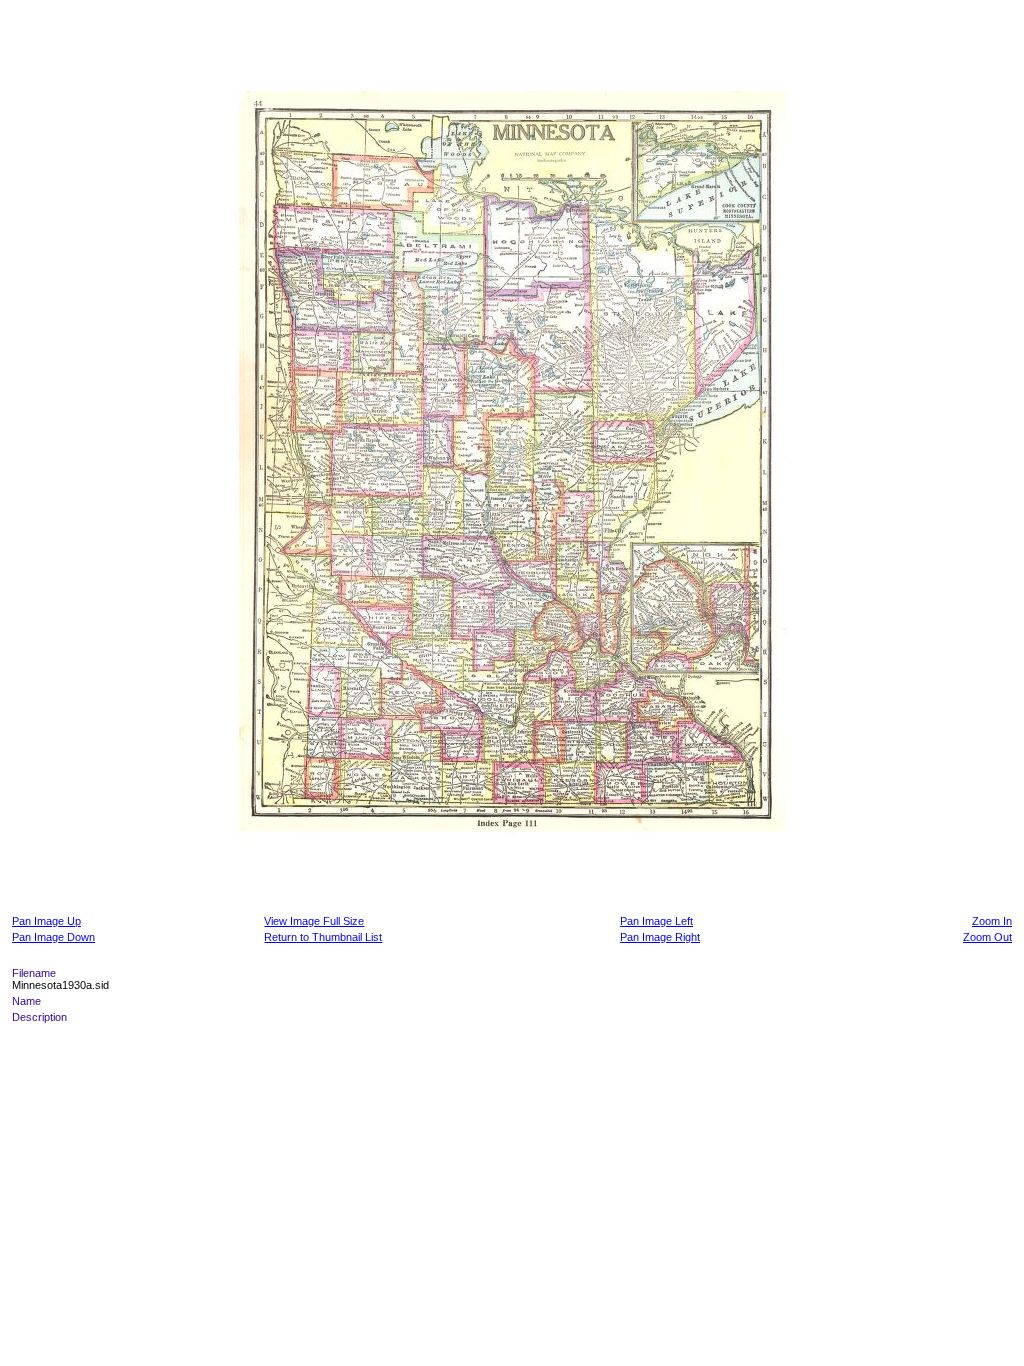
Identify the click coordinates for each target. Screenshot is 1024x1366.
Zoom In (992, 921)
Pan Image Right (660, 937)
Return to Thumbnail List (323, 937)
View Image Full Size (314, 921)
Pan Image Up (46, 921)
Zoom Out (987, 937)
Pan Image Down (53, 937)
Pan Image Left (656, 921)
